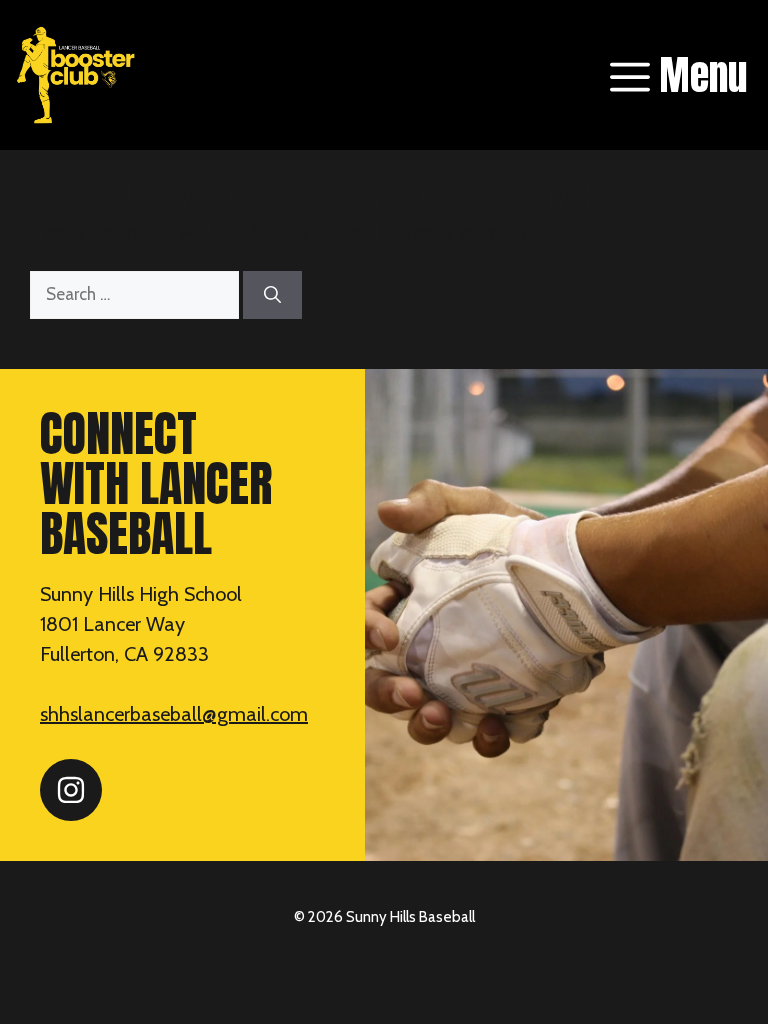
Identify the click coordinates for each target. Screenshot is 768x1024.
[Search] (272, 295)
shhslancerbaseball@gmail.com (174, 714)
